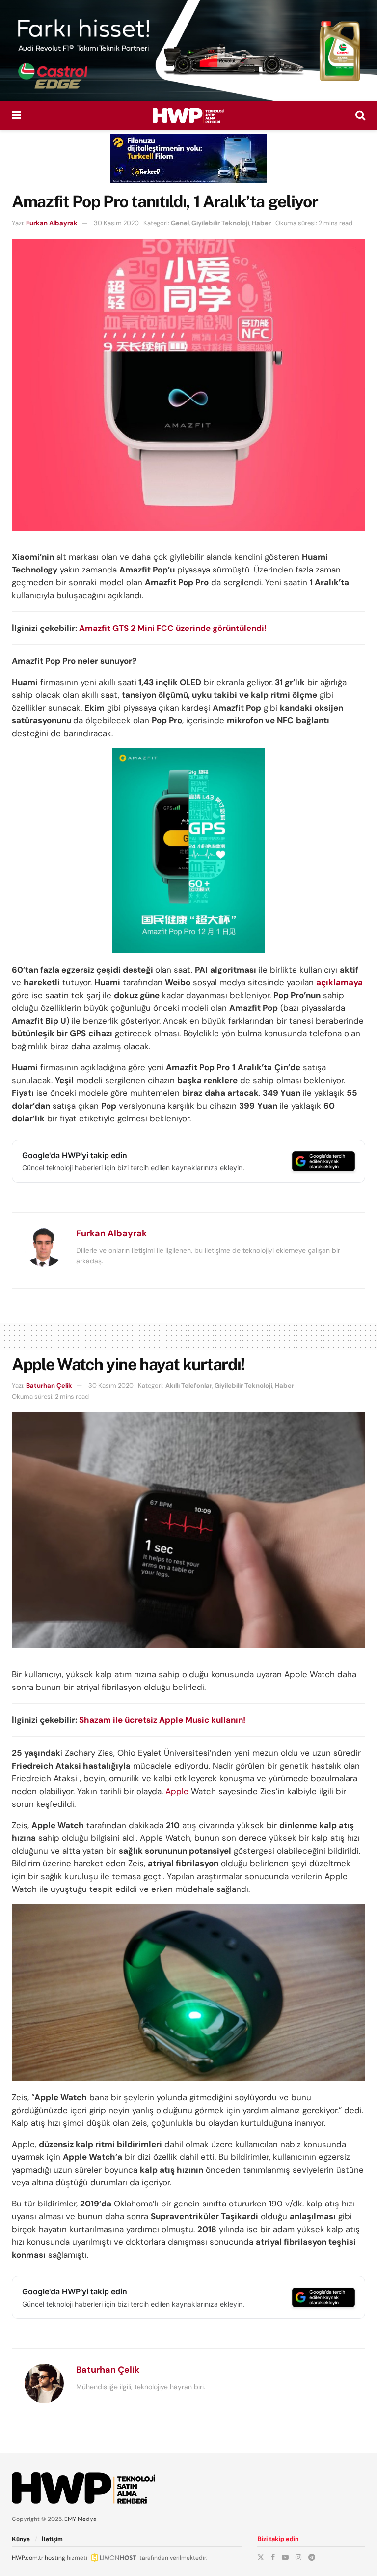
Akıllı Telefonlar (189, 1386)
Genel (180, 223)
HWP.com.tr (27, 2558)
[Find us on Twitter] (261, 2557)
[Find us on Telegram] (312, 2557)
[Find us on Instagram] (298, 2557)
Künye (21, 2539)
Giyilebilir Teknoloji (220, 223)
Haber (261, 223)
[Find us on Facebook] (273, 2557)
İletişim (52, 2539)
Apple (177, 1791)
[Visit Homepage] (188, 115)
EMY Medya (81, 2519)
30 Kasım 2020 (116, 223)
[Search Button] (360, 115)
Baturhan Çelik (49, 1386)
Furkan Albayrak (52, 223)
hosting (55, 2558)
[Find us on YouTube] (285, 2557)
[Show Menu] (16, 115)
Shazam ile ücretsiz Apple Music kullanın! (162, 1720)
